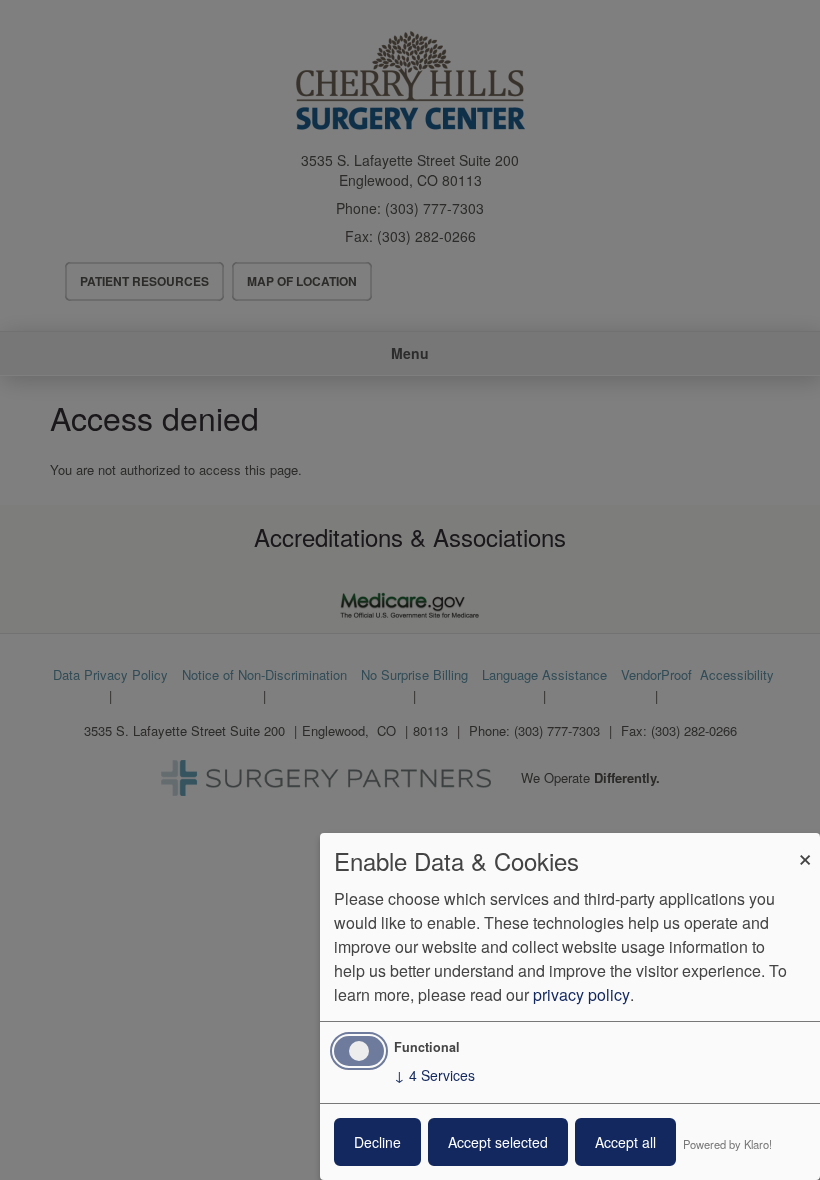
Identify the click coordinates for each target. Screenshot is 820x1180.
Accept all (625, 1142)
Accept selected (498, 1142)
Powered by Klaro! (727, 1144)
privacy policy (581, 994)
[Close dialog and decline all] (805, 845)
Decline (377, 1142)
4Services (434, 1075)
